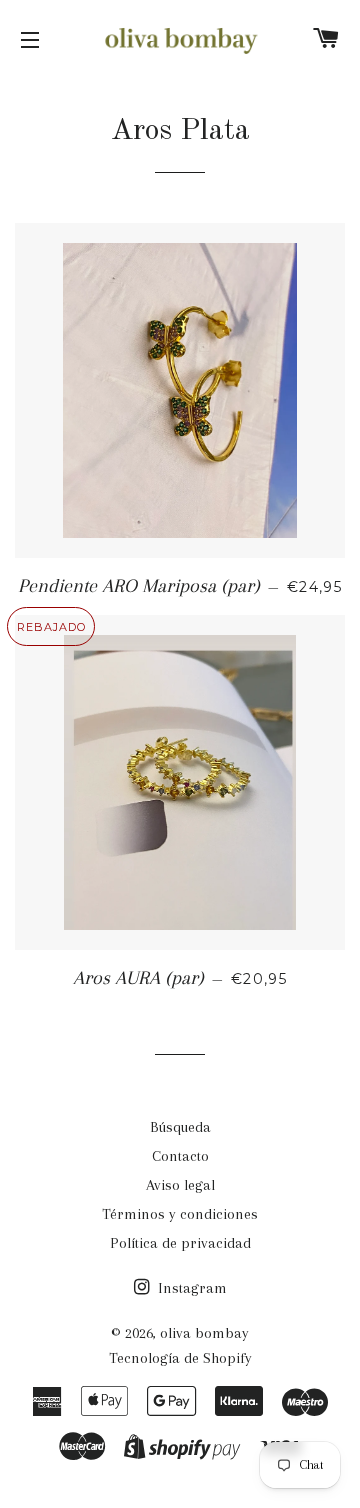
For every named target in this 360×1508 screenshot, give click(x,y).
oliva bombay (204, 1333)
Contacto (180, 1156)
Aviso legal (180, 1185)
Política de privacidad (180, 1243)
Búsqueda (180, 1127)
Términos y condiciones (180, 1214)
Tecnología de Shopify (180, 1358)
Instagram (190, 1288)
